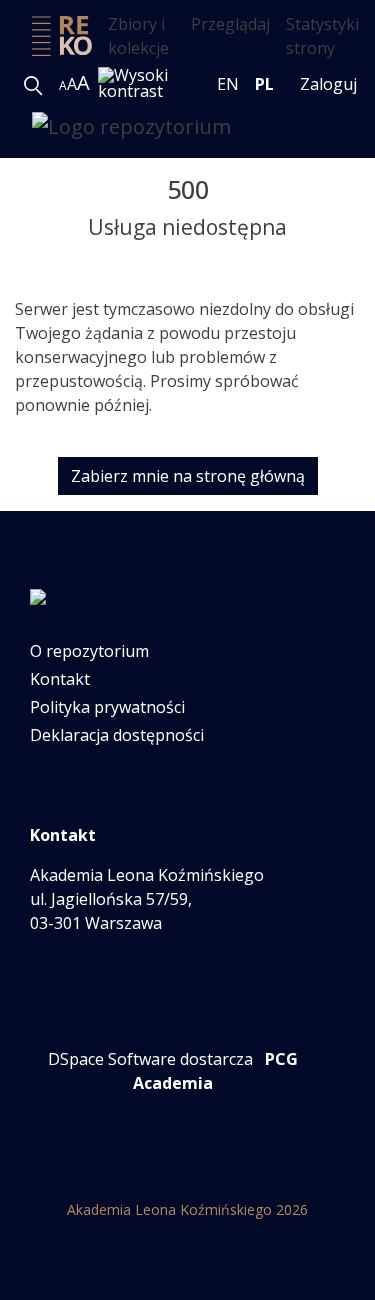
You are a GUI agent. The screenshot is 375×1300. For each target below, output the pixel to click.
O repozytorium (89, 651)
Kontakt (60, 679)
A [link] (63, 85)
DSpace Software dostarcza (150, 1059)
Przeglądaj (230, 24)
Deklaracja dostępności (117, 735)
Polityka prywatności (107, 707)
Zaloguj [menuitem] (328, 84)
